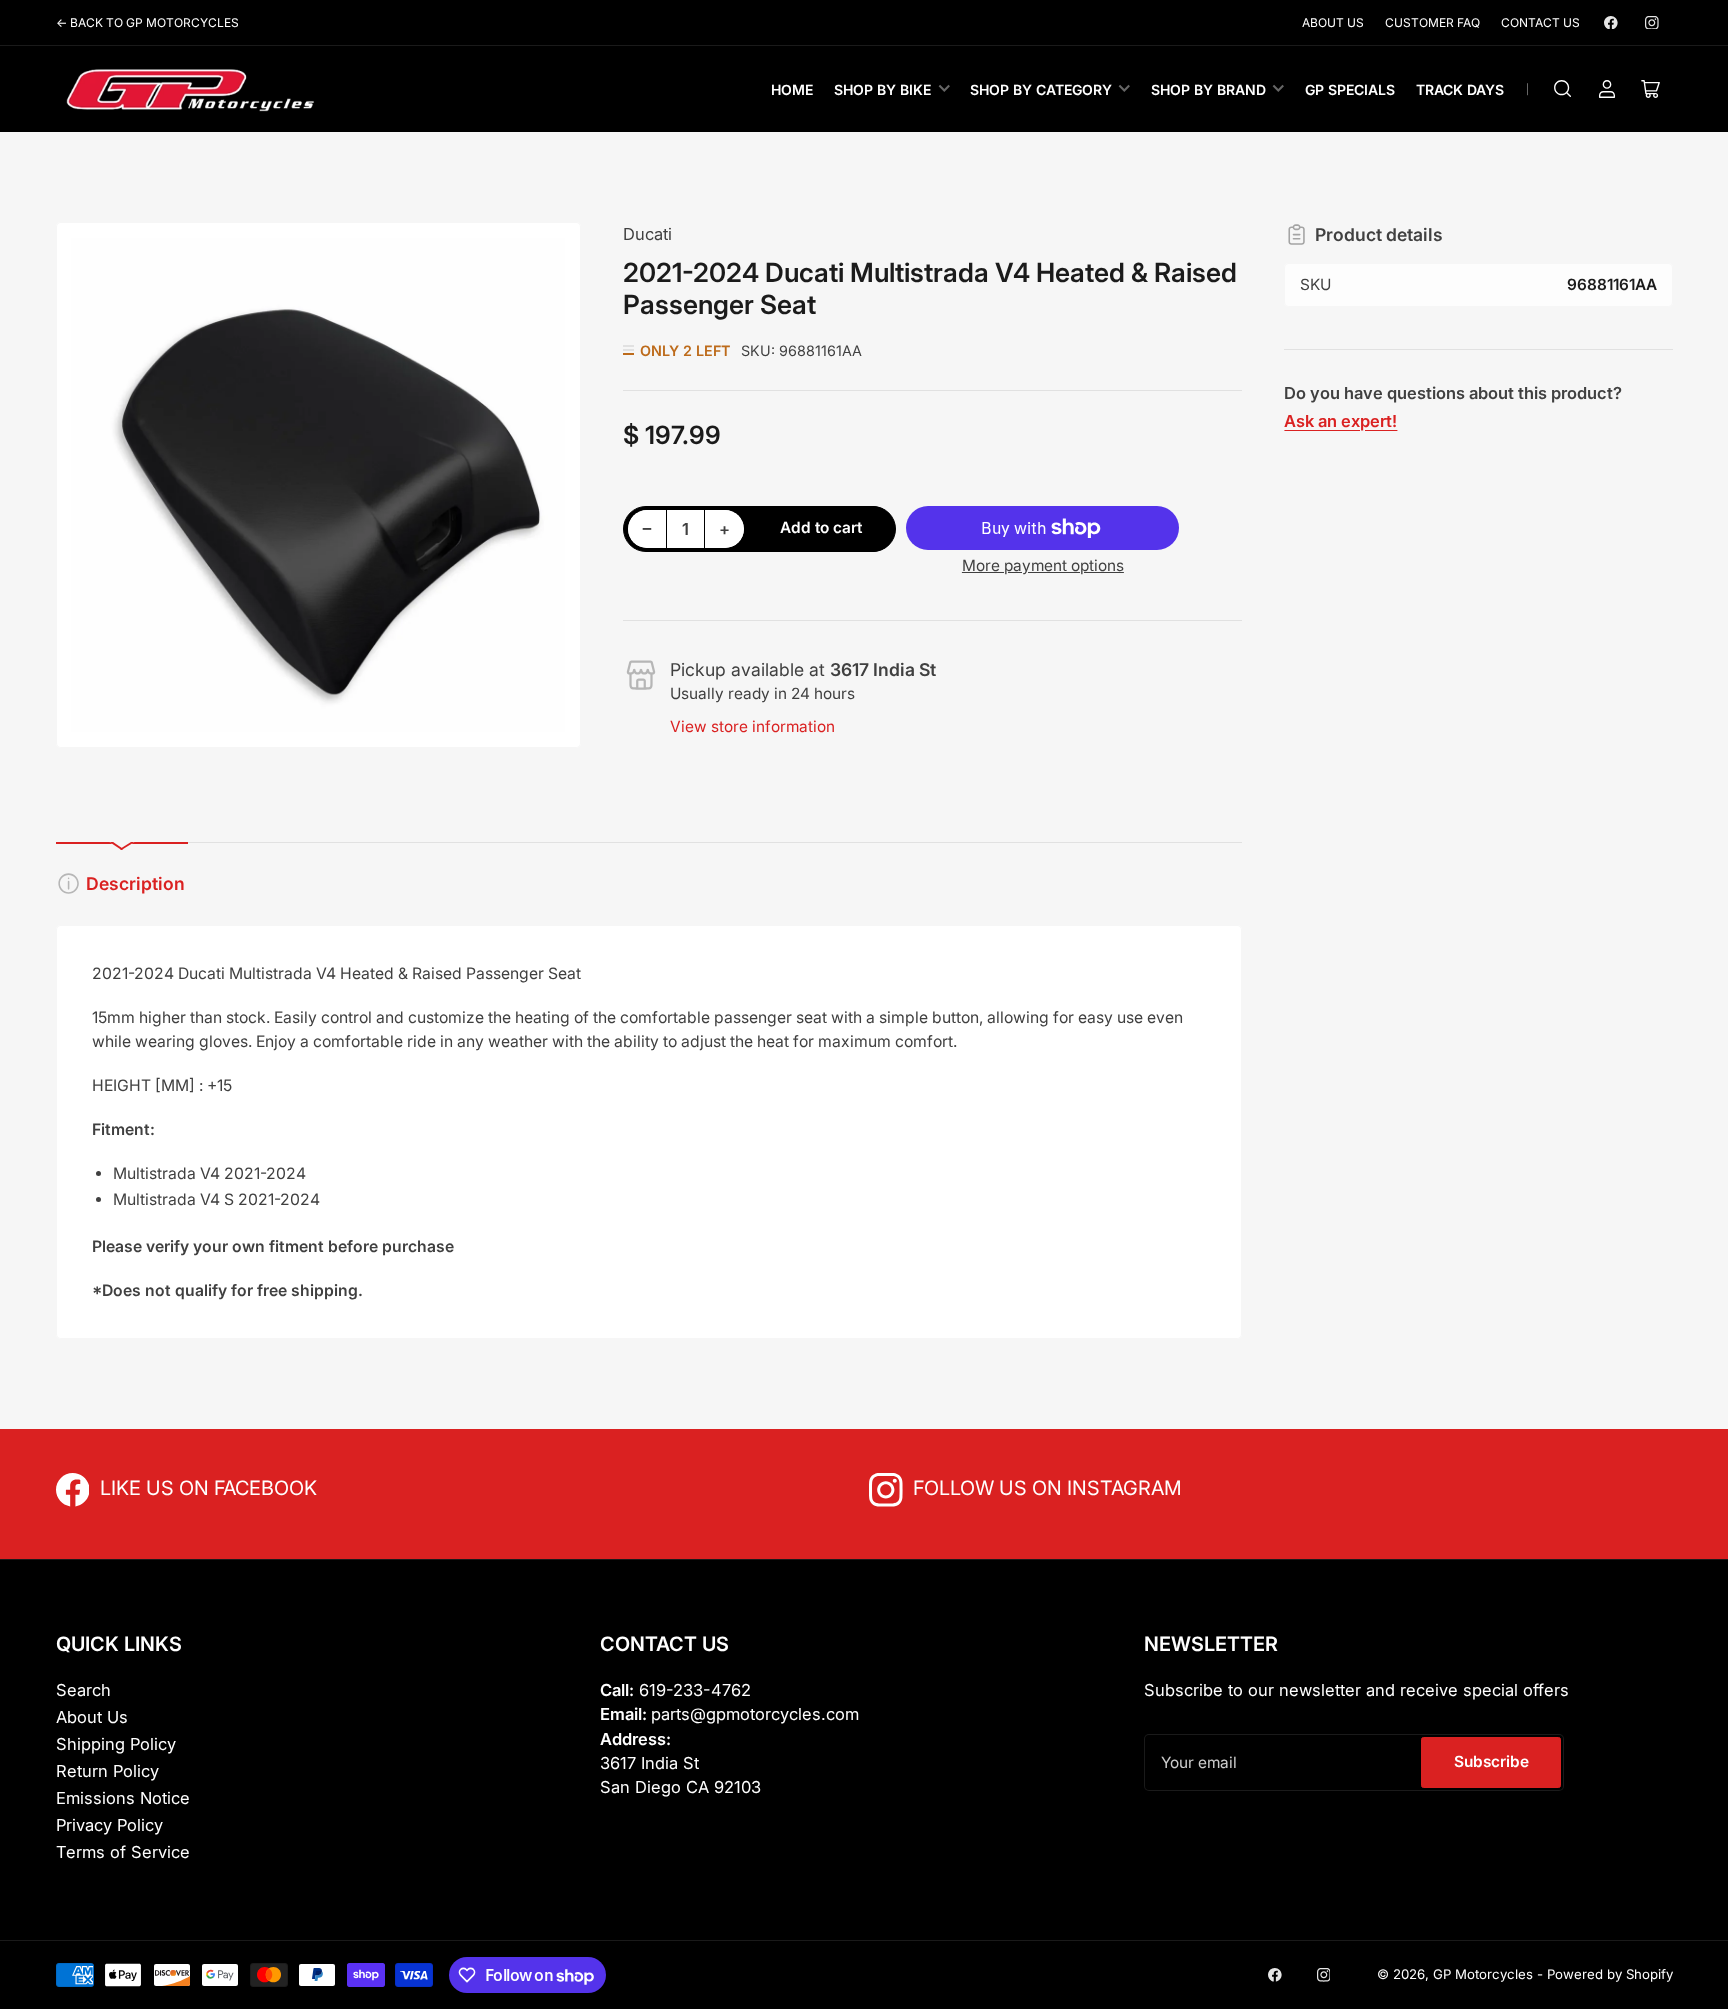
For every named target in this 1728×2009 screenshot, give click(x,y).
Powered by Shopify (1610, 1974)
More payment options (1043, 565)
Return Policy (107, 1771)
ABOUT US (1333, 22)
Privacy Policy (109, 1825)
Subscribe (1491, 1761)
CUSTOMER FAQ (1432, 22)
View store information (752, 726)
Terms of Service (123, 1852)
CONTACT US (1540, 22)
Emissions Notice (123, 1798)
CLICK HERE (144, 1486)
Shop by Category (1041, 89)
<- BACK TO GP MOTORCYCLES (147, 22)
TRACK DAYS (1460, 89)
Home (792, 89)
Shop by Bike (882, 89)
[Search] (1563, 89)
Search (83, 1690)
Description (135, 883)
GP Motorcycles (1483, 1974)
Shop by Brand (1208, 89)
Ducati (647, 234)
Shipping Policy (116, 1744)
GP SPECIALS (1350, 89)
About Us (92, 1717)
